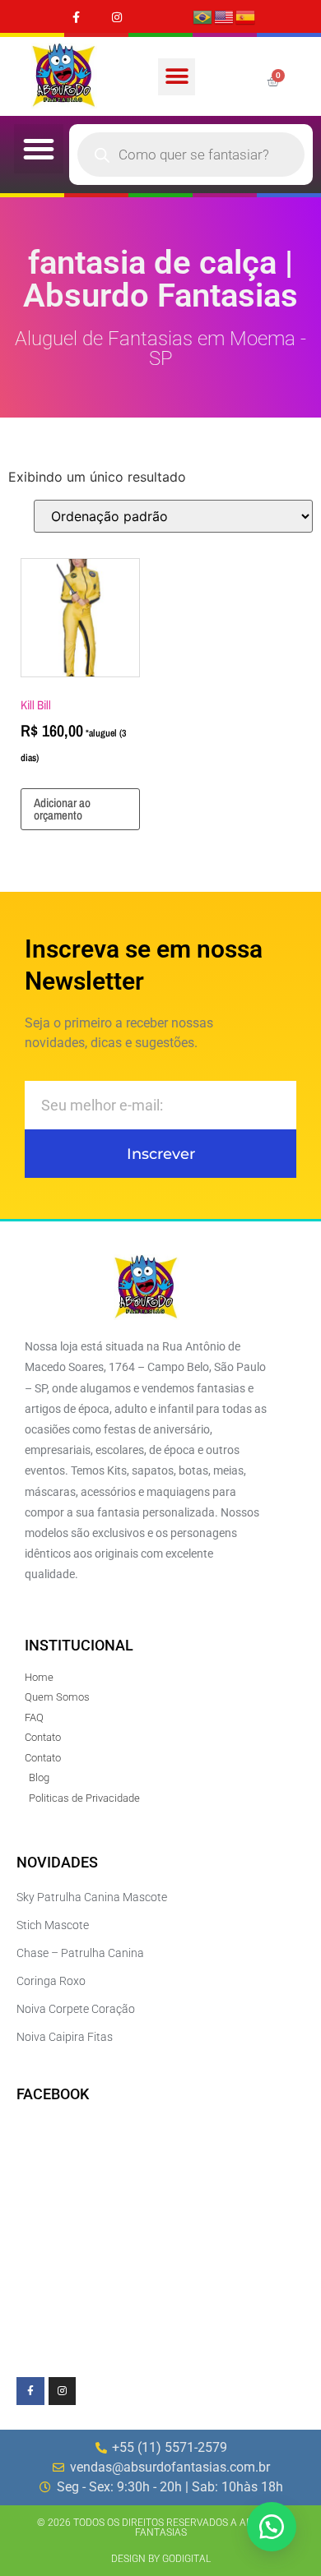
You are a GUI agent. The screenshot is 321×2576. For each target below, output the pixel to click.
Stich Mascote (53, 1925)
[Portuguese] (203, 16)
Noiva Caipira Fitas (65, 2037)
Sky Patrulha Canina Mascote (92, 1897)
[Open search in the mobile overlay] (191, 155)
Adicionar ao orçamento (62, 809)
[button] (177, 77)
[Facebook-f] (76, 17)
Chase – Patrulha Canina (80, 1953)
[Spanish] (246, 16)
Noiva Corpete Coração (76, 2009)
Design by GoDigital (161, 2559)
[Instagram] (116, 17)
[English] (225, 16)
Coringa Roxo (51, 1981)
